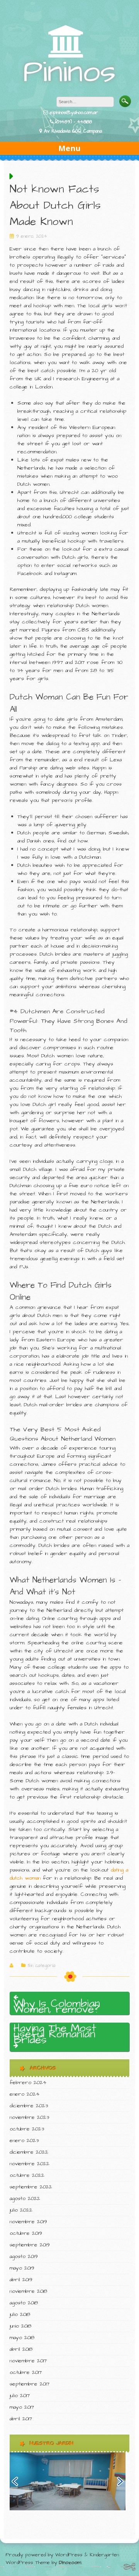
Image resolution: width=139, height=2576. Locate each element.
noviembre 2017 (28, 2361)
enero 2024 (25, 2094)
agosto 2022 (25, 2198)
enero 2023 (24, 2140)
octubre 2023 (27, 2129)
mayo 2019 (22, 2268)
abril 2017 (21, 2419)
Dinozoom (70, 2562)
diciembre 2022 (29, 2152)
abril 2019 (21, 2280)
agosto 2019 (24, 2256)
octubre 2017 (26, 2372)
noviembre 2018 (28, 2291)
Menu (69, 148)
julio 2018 (20, 2314)
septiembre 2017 (30, 2384)
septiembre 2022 (31, 2187)
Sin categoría (41, 1966)
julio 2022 (21, 2210)
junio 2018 (20, 2326)
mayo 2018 (22, 2338)
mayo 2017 (22, 2407)
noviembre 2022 (30, 2164)
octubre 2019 (26, 2233)
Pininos (69, 72)
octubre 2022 (27, 2175)
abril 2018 (21, 2349)
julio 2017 (20, 2396)
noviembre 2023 (29, 2117)
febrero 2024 (28, 2083)
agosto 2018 (24, 2303)
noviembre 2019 (28, 2222)
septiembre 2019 (30, 2245)
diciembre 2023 (29, 2106)
